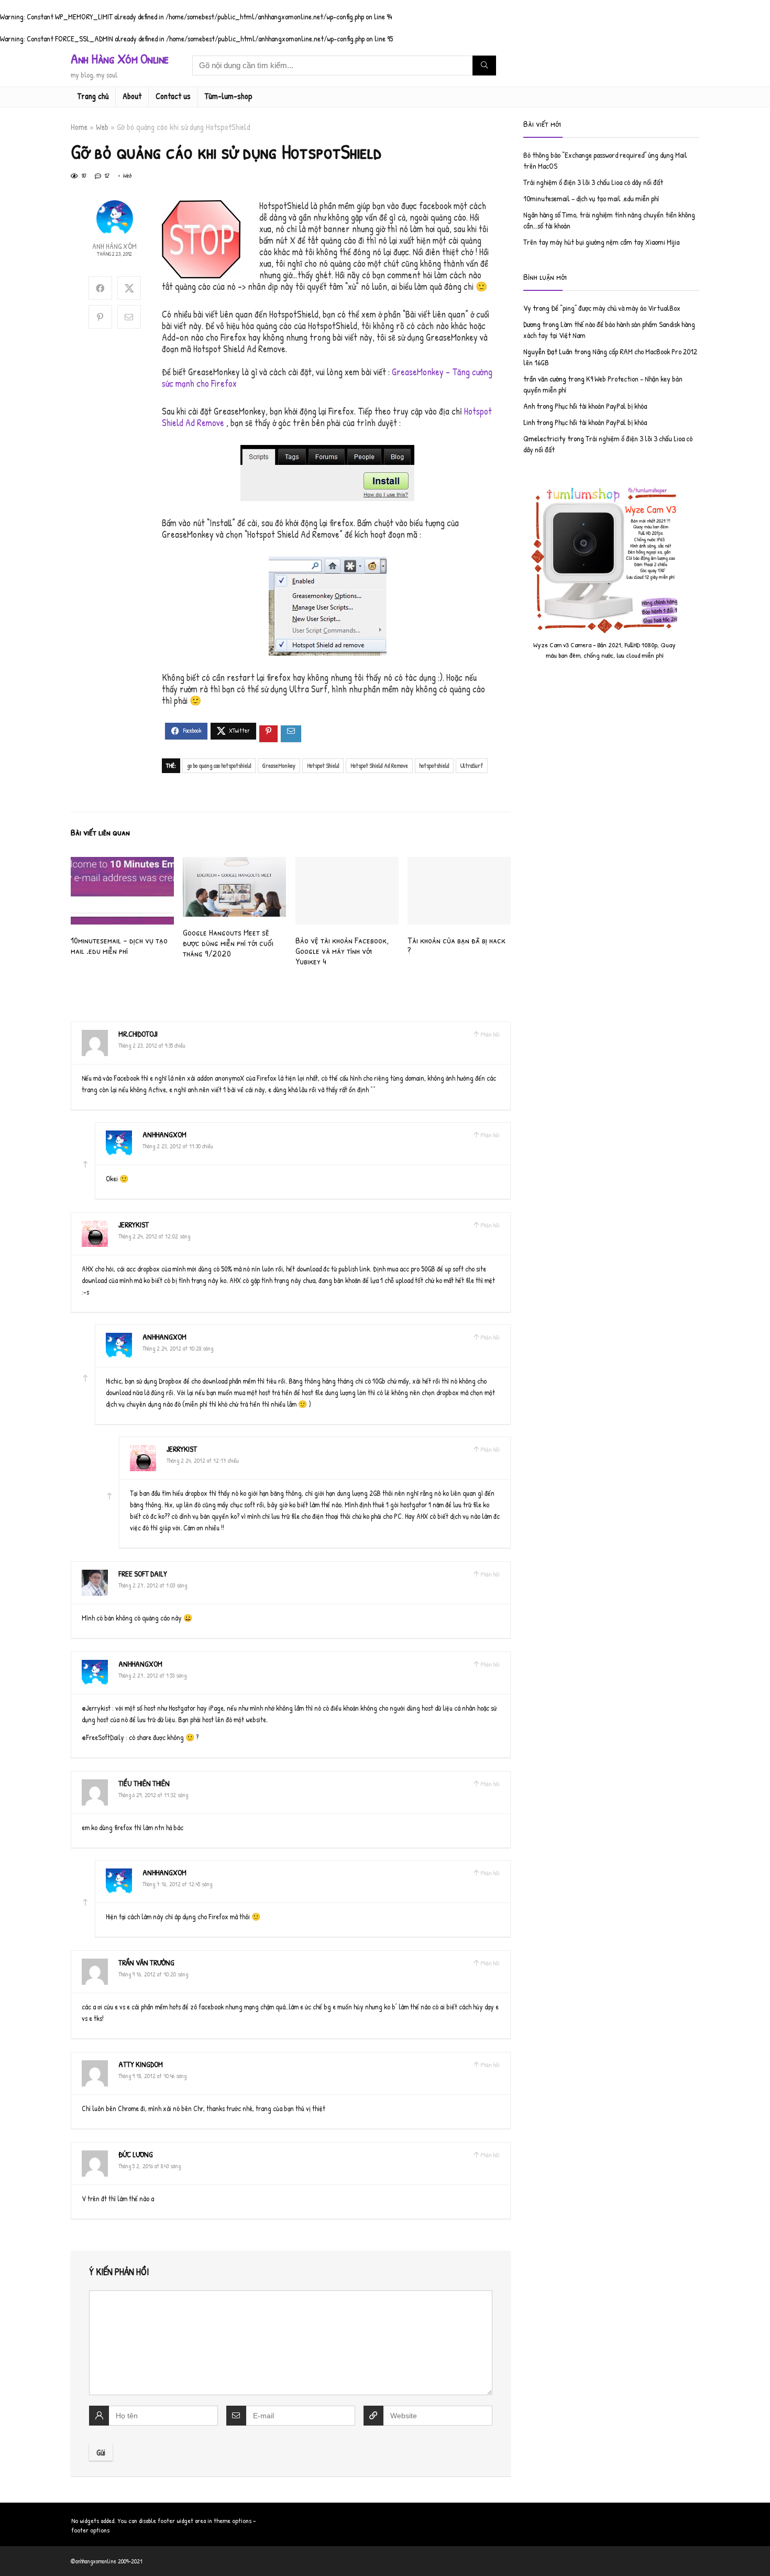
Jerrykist (134, 1225)
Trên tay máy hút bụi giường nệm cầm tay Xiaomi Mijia (601, 242)
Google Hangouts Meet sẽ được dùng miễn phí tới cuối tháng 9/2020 (228, 943)
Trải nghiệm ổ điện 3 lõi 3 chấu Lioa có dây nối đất (593, 182)
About (132, 96)
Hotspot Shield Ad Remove (379, 765)
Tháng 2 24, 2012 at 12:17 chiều (203, 1460)
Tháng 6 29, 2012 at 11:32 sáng (153, 1795)
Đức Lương (136, 2154)
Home (79, 127)
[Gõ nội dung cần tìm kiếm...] (484, 66)
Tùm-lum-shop (229, 96)
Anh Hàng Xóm (114, 246)
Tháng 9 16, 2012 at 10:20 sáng (153, 1974)
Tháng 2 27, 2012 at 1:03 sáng (153, 1585)
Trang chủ (93, 96)
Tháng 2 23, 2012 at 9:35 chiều (152, 1045)
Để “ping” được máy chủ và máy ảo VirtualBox (616, 308)
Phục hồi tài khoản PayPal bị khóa (601, 406)
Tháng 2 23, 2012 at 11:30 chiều (178, 1146)
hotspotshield (434, 765)
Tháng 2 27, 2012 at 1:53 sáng (152, 1675)
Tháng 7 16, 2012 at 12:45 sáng (177, 1884)
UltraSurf (472, 765)
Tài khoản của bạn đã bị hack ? (456, 945)
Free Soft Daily (143, 1574)
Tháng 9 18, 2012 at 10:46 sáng (152, 2076)
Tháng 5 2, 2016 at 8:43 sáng (150, 2166)
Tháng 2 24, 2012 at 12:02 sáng (154, 1236)
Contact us (173, 96)
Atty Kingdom (141, 2064)
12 (106, 175)
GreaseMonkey (279, 765)
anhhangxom (164, 1134)
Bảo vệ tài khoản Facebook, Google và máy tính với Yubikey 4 (342, 950)
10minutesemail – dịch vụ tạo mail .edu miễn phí (119, 945)
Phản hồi (490, 1034)
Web (102, 127)
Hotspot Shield (323, 765)
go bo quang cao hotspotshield (219, 765)
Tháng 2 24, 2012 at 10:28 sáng (178, 1348)
